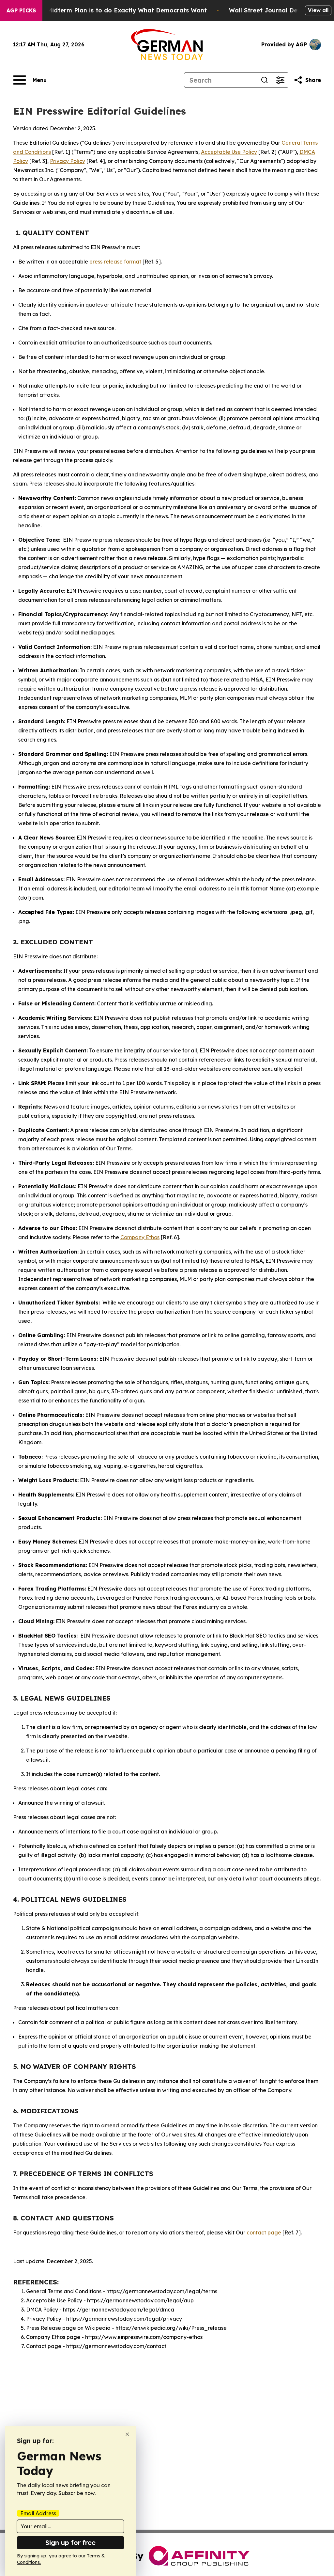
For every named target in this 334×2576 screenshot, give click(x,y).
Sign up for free (70, 2543)
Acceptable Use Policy (229, 152)
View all (318, 10)
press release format (115, 262)
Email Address (38, 2513)
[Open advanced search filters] (280, 80)
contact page (264, 2232)
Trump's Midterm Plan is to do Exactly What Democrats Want (114, 10)
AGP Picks (21, 10)
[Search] (265, 80)
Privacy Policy (68, 161)
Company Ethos (140, 1237)
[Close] (127, 2434)
